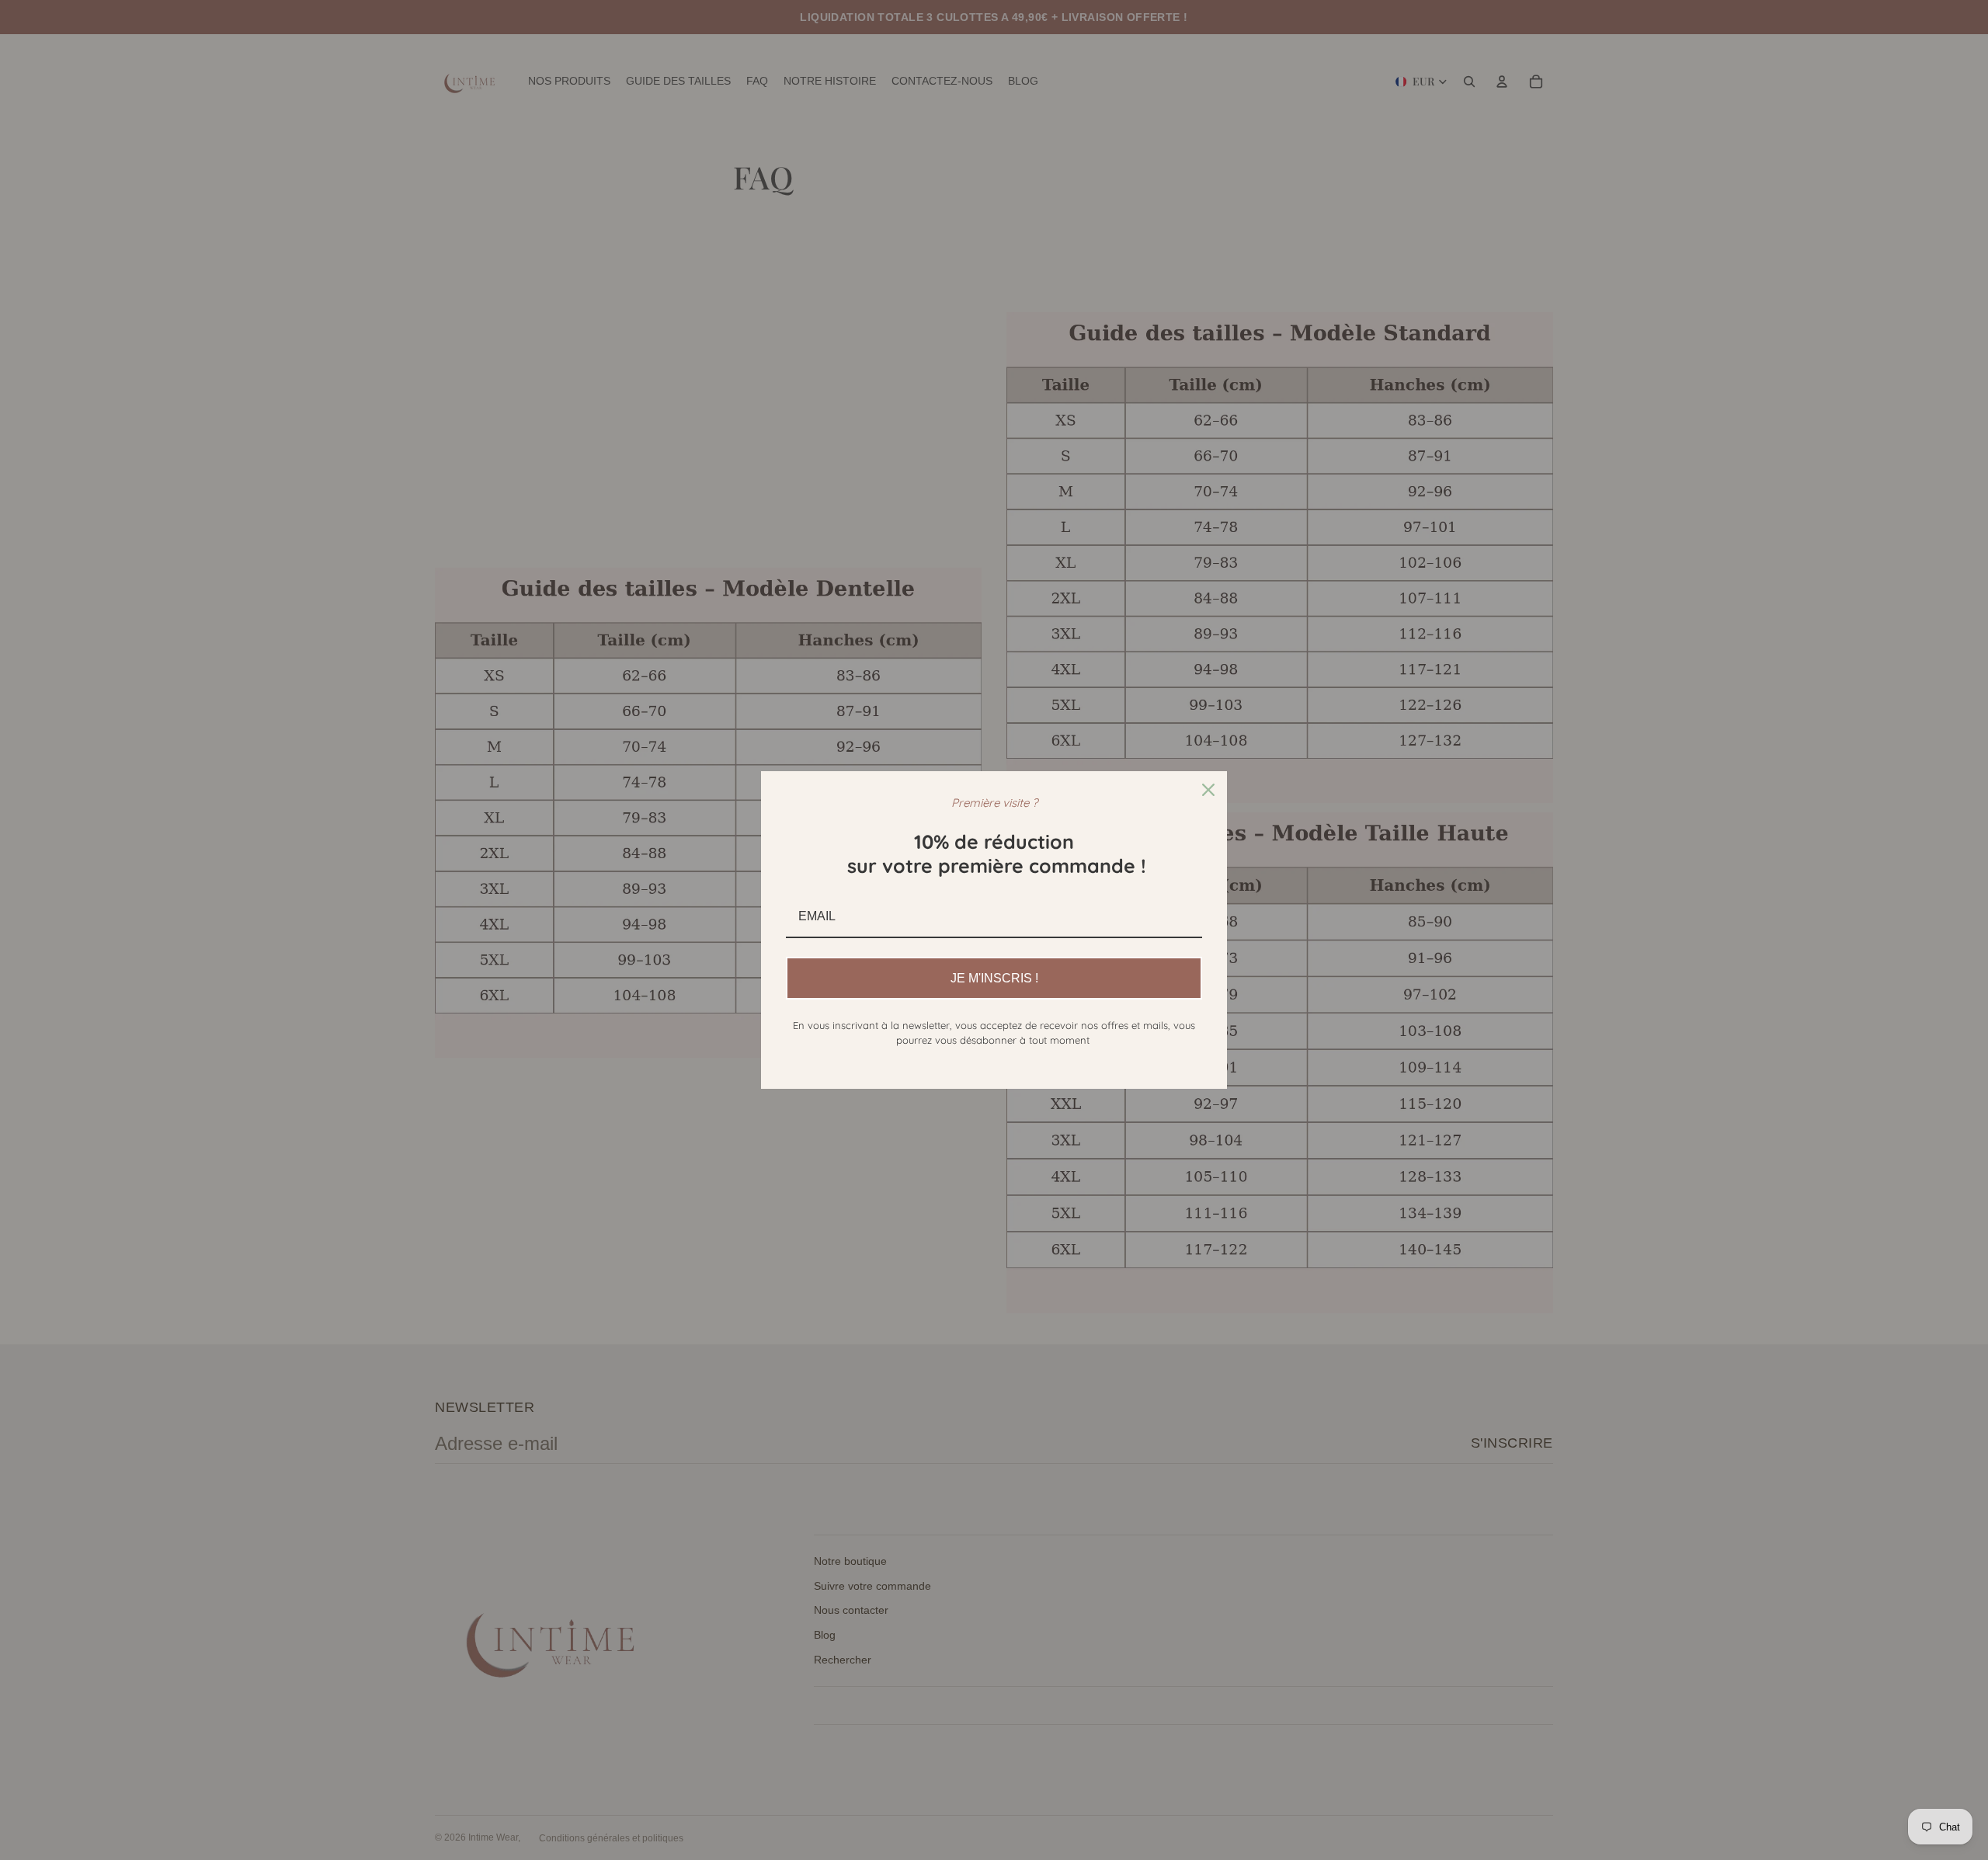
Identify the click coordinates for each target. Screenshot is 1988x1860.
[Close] (1208, 790)
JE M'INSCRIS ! (994, 978)
